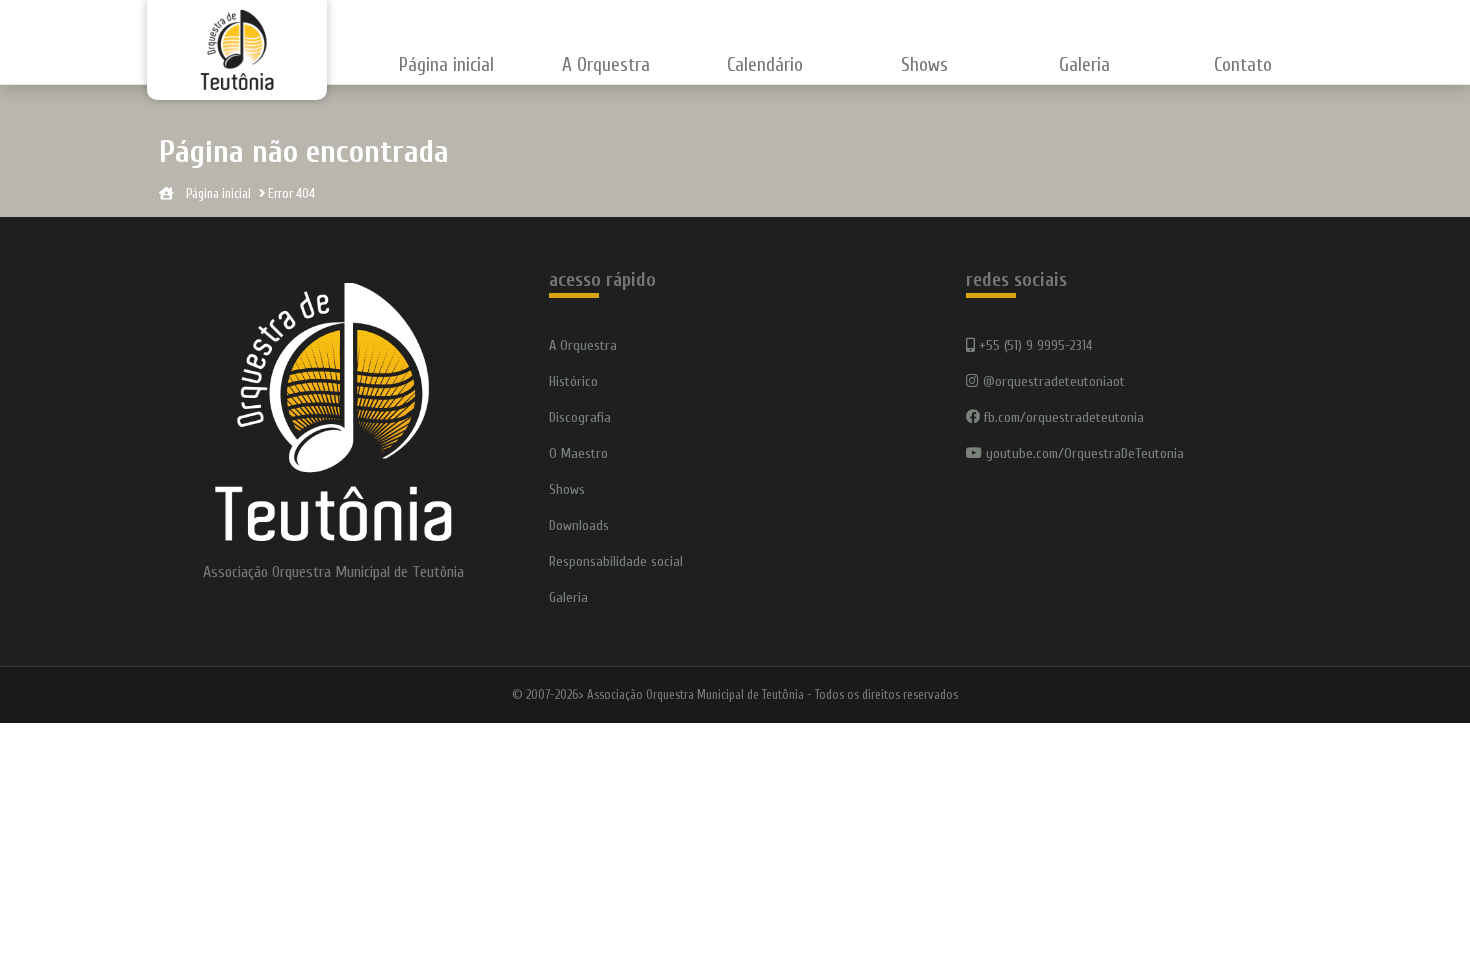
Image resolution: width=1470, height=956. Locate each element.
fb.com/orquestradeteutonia (1062, 417)
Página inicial (446, 65)
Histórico (573, 381)
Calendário (765, 65)
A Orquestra (583, 345)
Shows (924, 65)
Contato (1243, 65)
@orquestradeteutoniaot (1052, 381)
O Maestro (578, 453)
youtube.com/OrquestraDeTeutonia (1083, 453)
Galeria (1084, 65)
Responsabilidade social (616, 561)
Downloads (579, 525)
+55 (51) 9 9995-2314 (1033, 345)
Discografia (580, 417)
